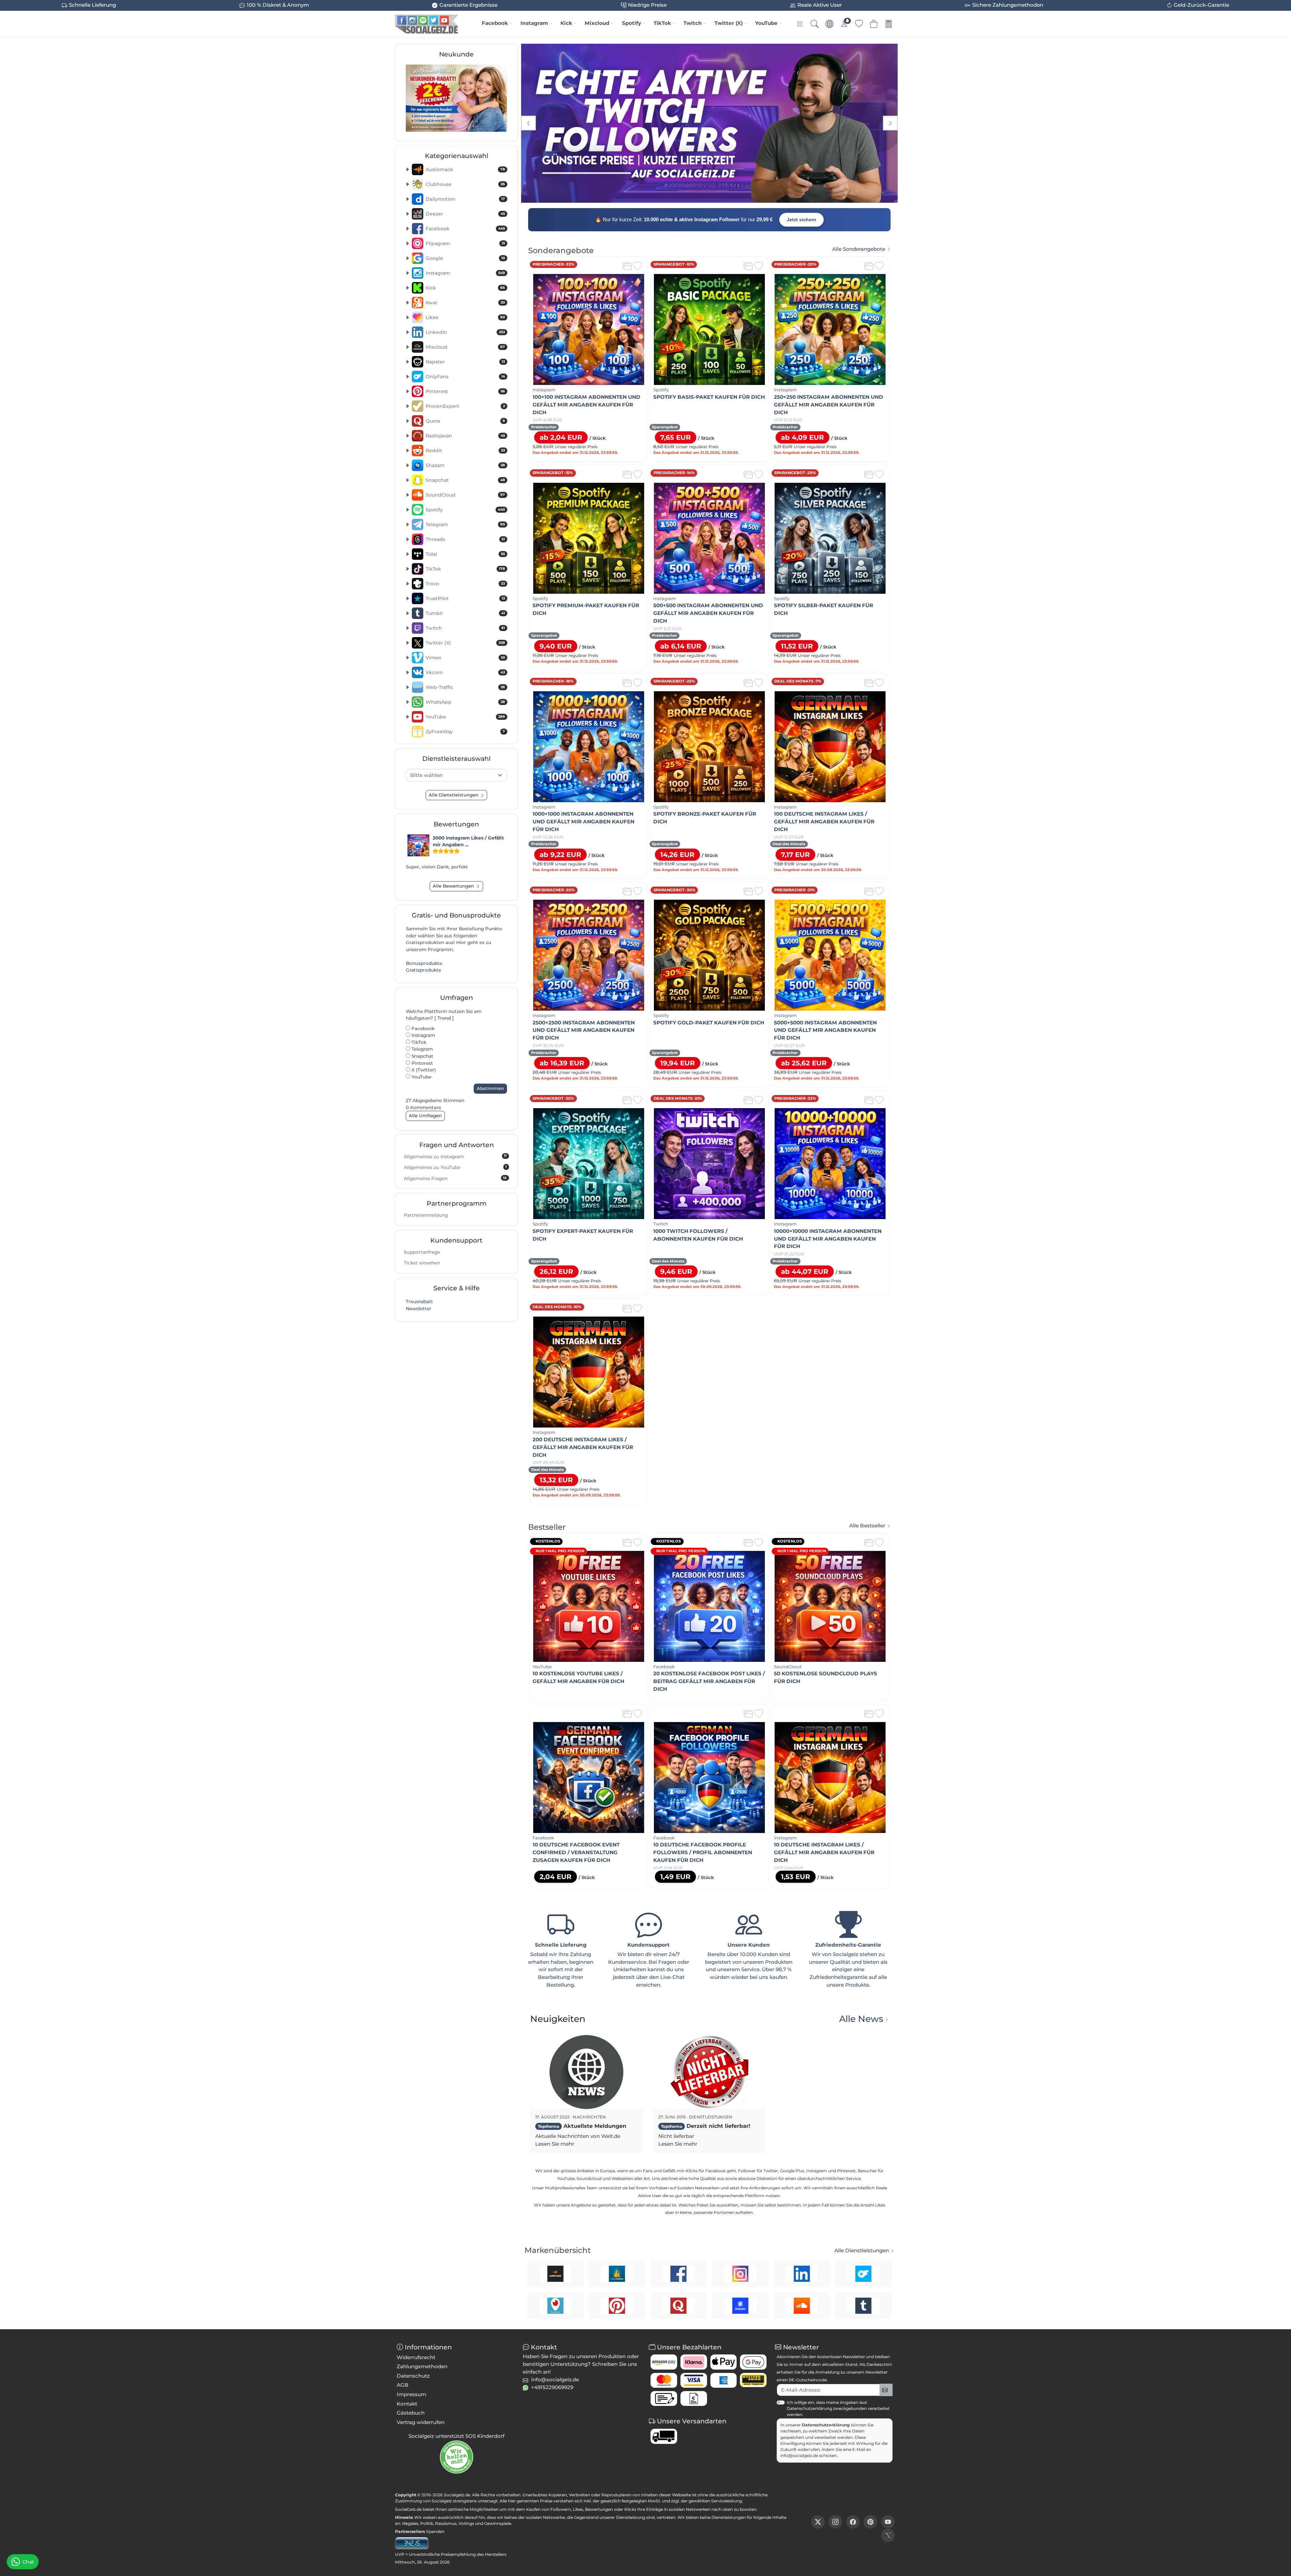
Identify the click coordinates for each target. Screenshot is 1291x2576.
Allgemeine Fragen (455, 1178)
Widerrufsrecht (416, 2357)
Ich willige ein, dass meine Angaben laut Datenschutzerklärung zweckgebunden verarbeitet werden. (838, 2408)
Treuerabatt (419, 1301)
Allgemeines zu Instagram (455, 1156)
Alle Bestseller (867, 1526)
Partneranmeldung (426, 1215)
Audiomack (465, 169)
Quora (465, 421)
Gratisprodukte (423, 970)
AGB (403, 2385)
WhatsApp (465, 702)
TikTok (662, 23)
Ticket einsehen (422, 1263)
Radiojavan (465, 436)
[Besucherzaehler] (412, 2543)
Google (465, 258)
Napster (465, 362)
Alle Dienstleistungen (862, 2251)
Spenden (435, 2531)
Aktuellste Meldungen (582, 2126)
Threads (465, 539)
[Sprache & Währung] (829, 24)
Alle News (861, 2019)
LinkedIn (465, 332)
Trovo (465, 584)
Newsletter (419, 1309)
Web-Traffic (465, 687)
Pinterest (465, 391)
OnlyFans (465, 377)
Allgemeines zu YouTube (455, 1167)
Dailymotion (465, 199)
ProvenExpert (465, 406)
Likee (465, 317)
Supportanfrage (422, 1252)
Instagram (534, 23)
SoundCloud (465, 495)
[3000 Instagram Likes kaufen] (418, 845)
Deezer (465, 214)
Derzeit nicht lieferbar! (706, 2126)
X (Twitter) (423, 1070)
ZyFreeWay (465, 732)
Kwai (465, 303)
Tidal (465, 554)
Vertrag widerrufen (421, 2422)
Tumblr (465, 613)
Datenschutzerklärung (826, 2425)
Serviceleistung (727, 2501)
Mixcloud (597, 23)
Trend (444, 1018)
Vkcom (465, 672)
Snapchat (465, 480)
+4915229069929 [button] (552, 2387)
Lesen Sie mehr (555, 2144)
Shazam (465, 465)
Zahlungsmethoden (422, 2366)
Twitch (693, 23)
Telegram (465, 524)
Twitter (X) (729, 23)
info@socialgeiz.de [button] (555, 2379)
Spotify (632, 23)
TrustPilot (465, 598)
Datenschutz (413, 2376)
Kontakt (407, 2404)
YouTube (766, 23)
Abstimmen (490, 1088)
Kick (566, 23)
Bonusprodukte (424, 963)
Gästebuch (411, 2413)
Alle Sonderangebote (859, 249)
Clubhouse (465, 184)
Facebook (495, 23)
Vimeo (465, 658)
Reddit (465, 451)
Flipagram (465, 243)
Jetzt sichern (801, 220)
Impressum (412, 2394)
